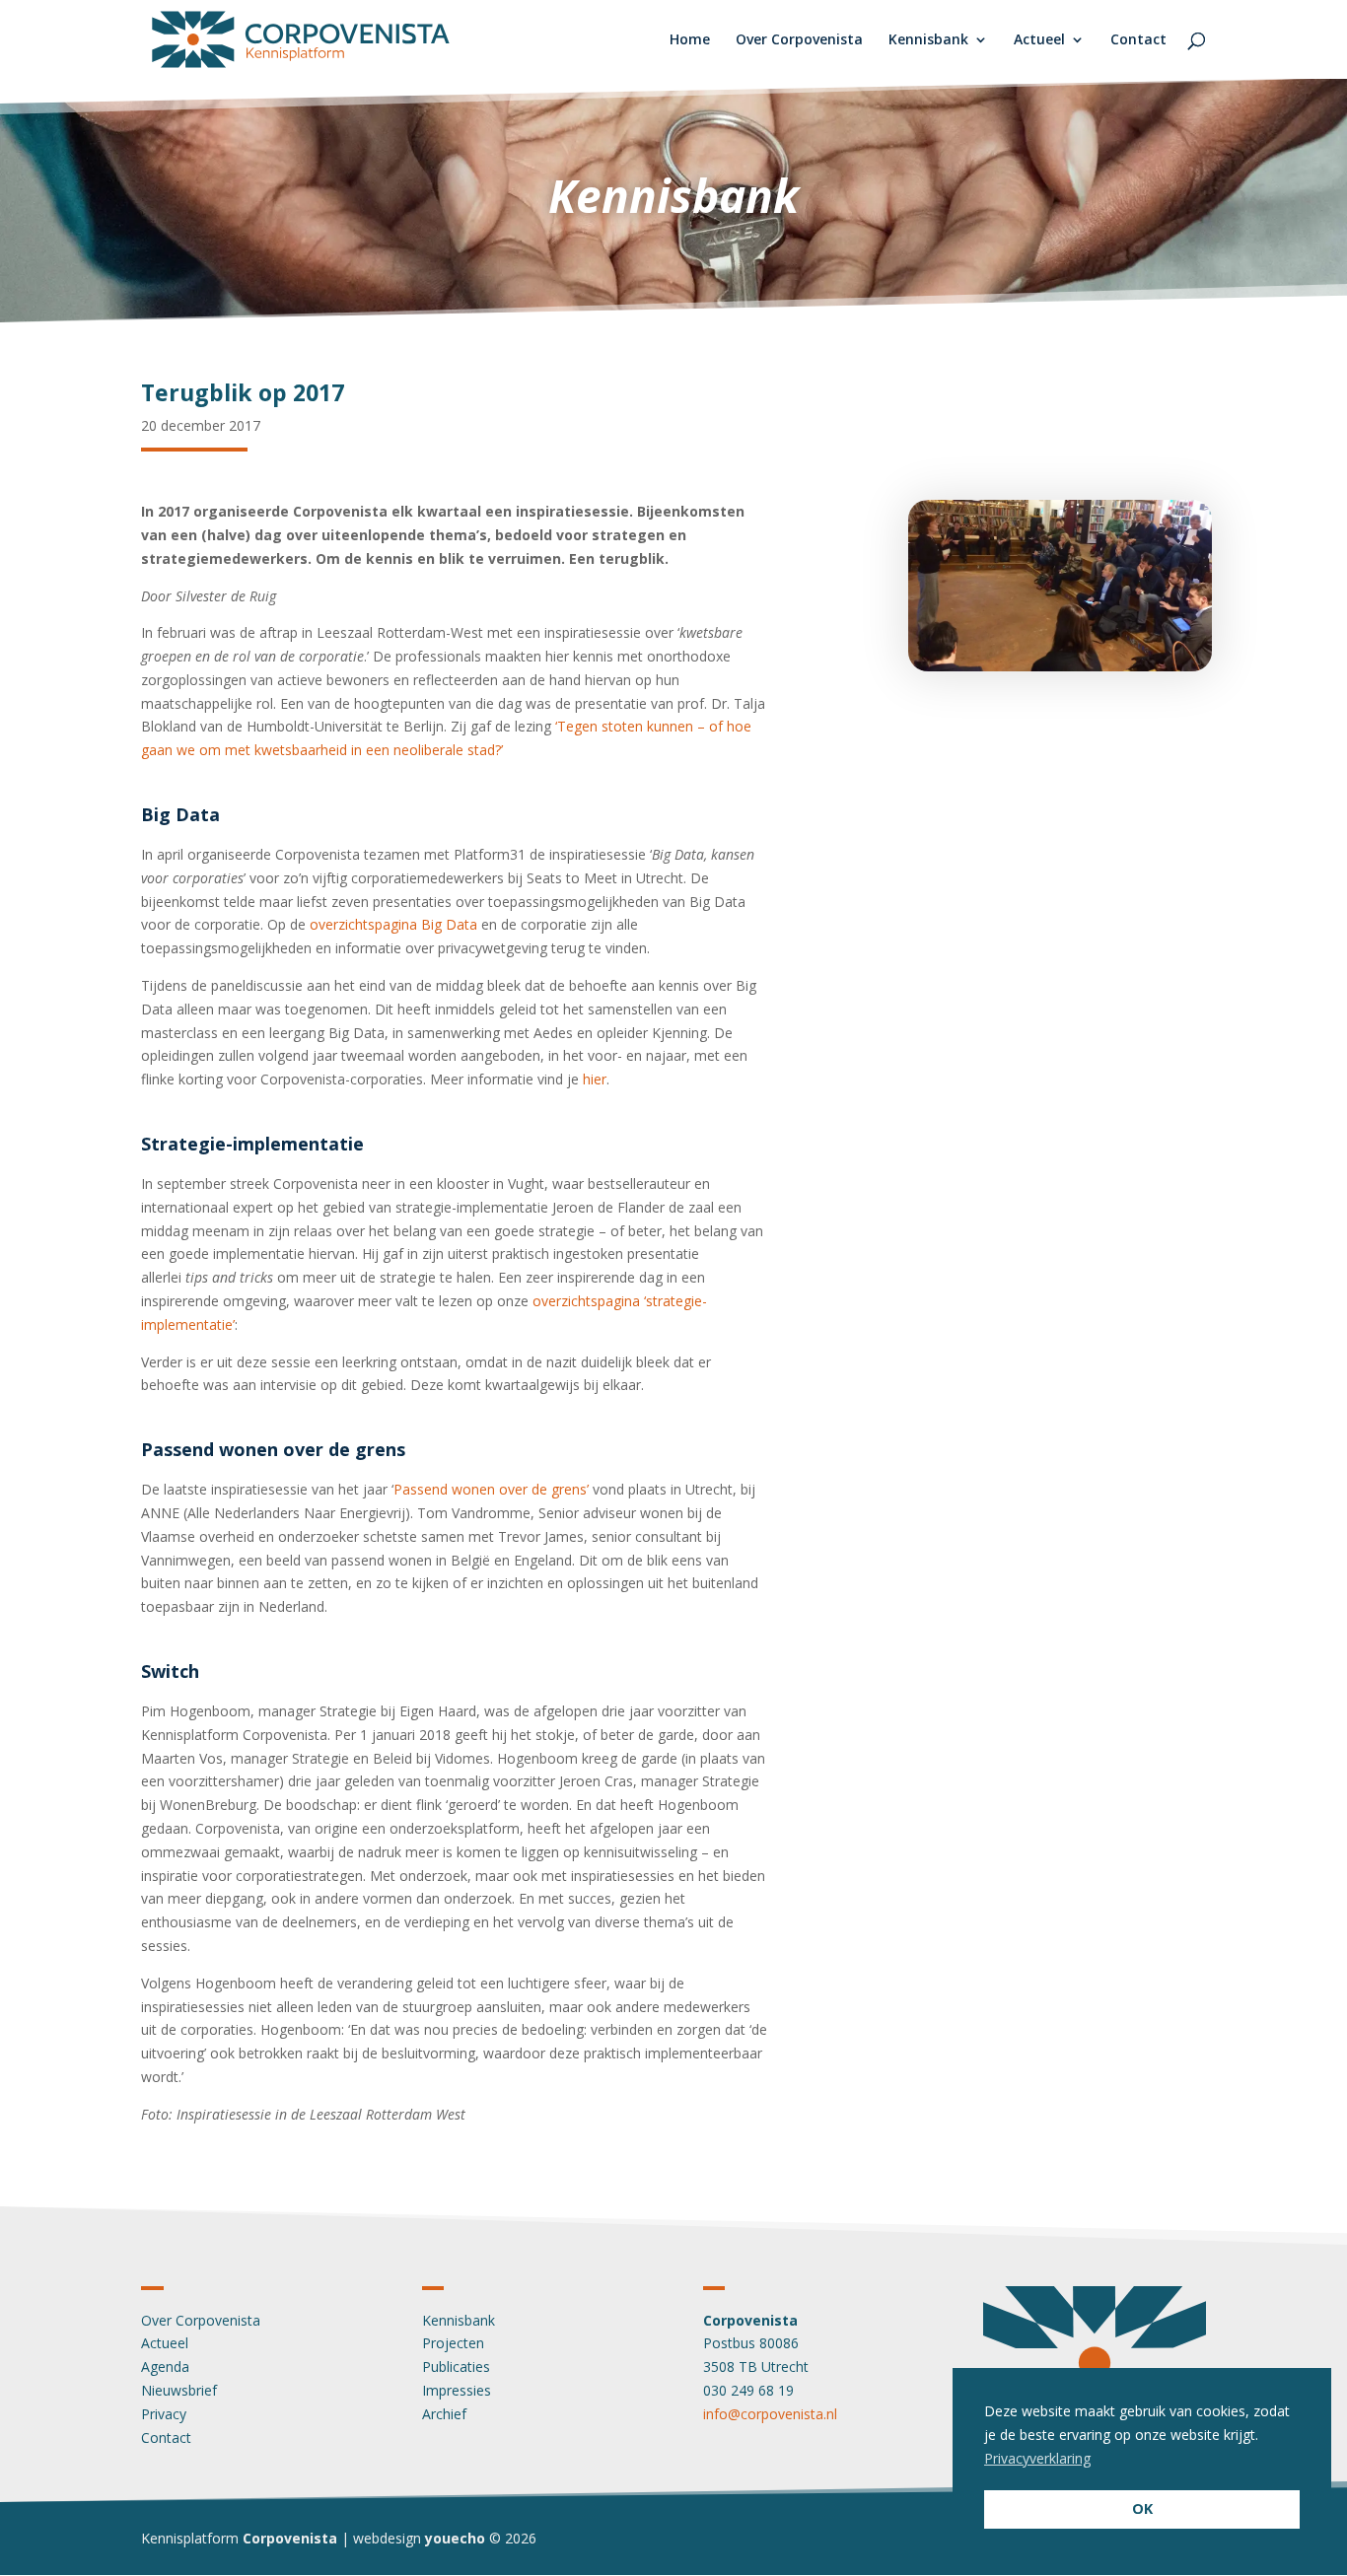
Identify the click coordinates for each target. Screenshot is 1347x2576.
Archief (444, 2414)
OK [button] (1142, 2508)
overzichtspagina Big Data (393, 924)
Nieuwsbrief (179, 2390)
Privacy (164, 2414)
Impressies (457, 2390)
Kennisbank (928, 40)
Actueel (1039, 40)
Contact (1138, 40)
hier (595, 1079)
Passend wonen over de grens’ (491, 1489)
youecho (455, 2538)
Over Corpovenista (799, 40)
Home (690, 40)
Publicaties (456, 2367)
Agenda (165, 2367)
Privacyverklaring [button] (1037, 2458)
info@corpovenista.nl (770, 2414)
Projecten (453, 2343)
